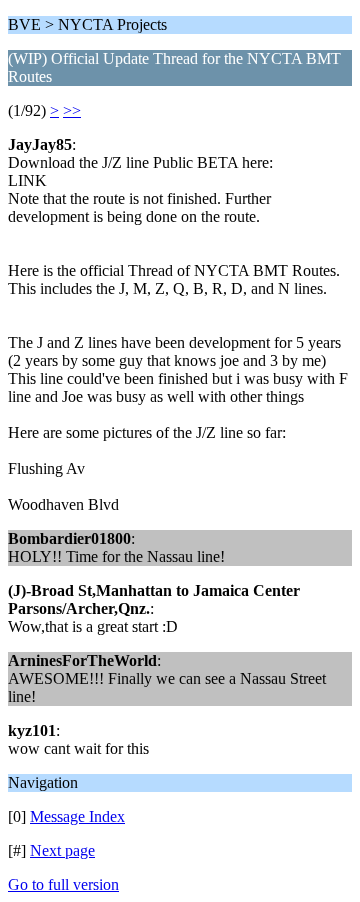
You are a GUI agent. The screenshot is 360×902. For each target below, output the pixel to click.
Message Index (77, 816)
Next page (62, 850)
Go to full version (63, 884)
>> (72, 110)
